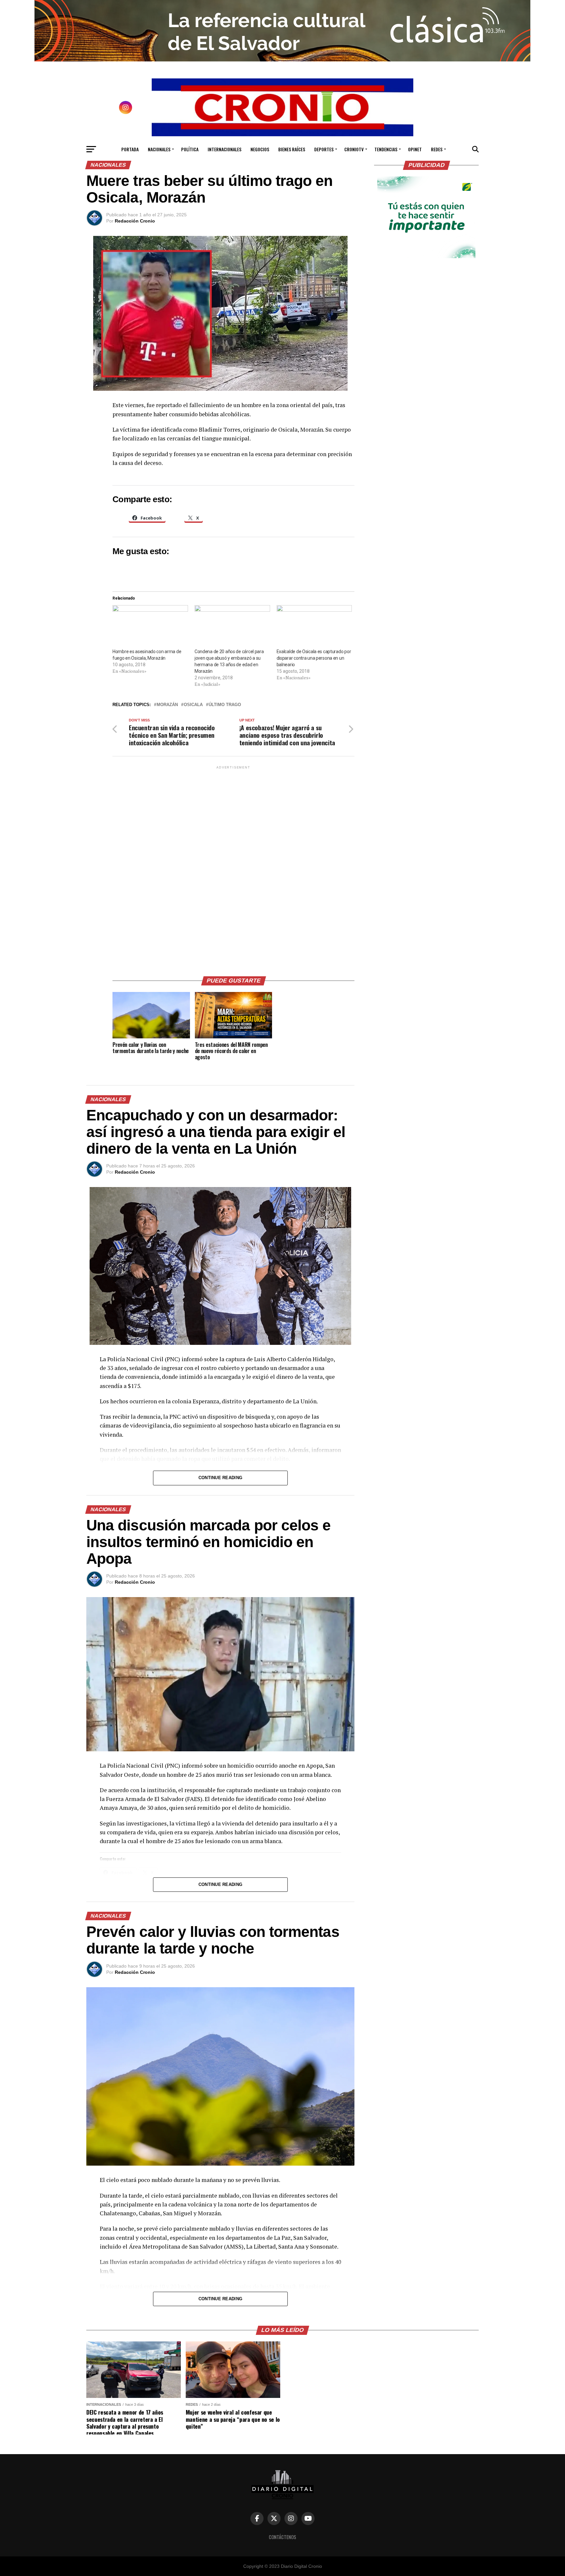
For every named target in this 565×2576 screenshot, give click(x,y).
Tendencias (386, 149)
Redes (437, 149)
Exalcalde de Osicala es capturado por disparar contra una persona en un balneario (314, 658)
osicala (193, 705)
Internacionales (224, 149)
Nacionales (159, 149)
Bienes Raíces (292, 149)
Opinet (415, 149)
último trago (225, 705)
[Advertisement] (233, 868)
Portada (130, 149)
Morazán (167, 705)
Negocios (260, 149)
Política (190, 149)
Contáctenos (282, 2537)
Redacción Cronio (135, 221)
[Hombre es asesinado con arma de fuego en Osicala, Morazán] (150, 627)
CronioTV (354, 149)
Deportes (324, 149)
